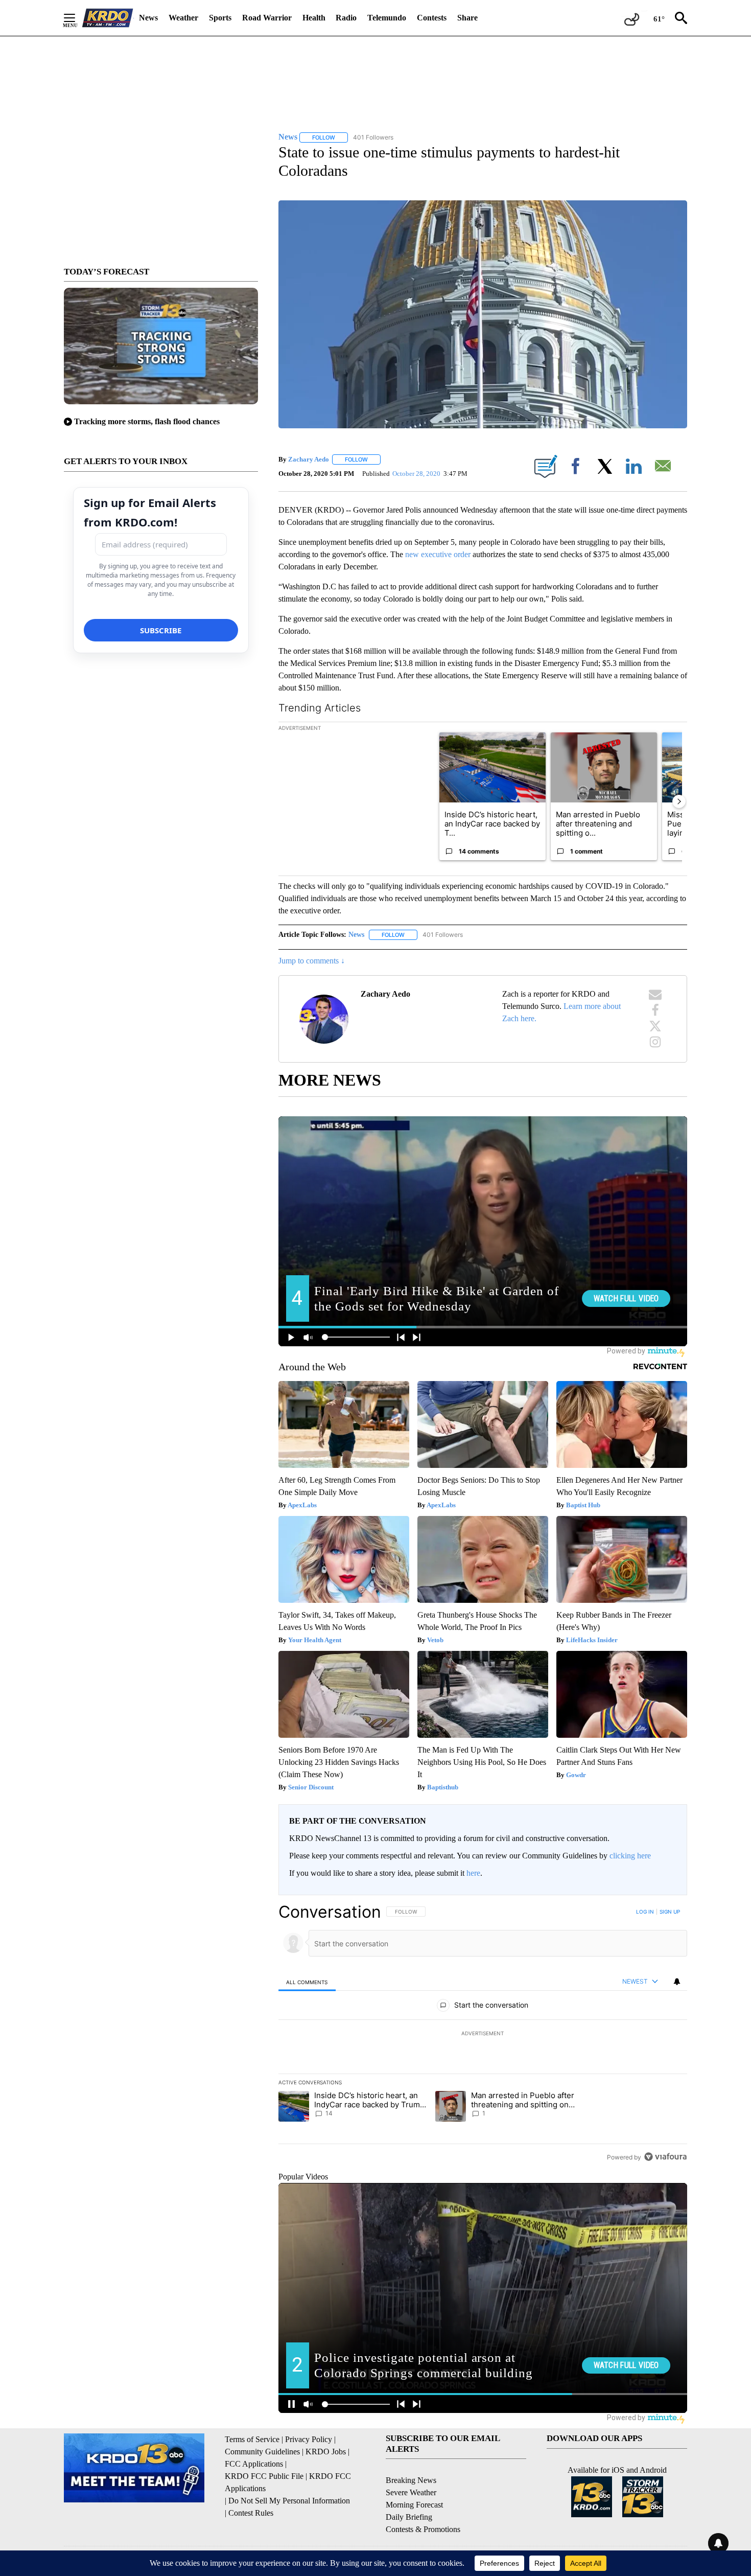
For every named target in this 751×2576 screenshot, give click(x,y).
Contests (432, 18)
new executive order (438, 554)
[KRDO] (108, 18)
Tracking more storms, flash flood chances (147, 421)
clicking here (630, 1856)
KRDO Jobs (326, 2452)
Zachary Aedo (309, 459)
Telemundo (387, 18)
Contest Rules (251, 2513)
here (473, 1873)
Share (467, 18)
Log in (645, 1912)
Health (314, 18)
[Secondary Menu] (77, 18)
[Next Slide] (679, 801)
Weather (183, 18)
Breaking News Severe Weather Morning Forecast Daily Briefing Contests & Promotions (423, 2505)
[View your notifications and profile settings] (677, 1982)
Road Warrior (267, 18)
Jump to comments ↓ (312, 961)
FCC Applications (254, 2464)
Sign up (670, 1912)
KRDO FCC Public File (264, 2476)
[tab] (307, 1982)
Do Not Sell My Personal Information (289, 2501)
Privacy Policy (309, 2439)
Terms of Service (252, 2439)
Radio (346, 18)
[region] (483, 2034)
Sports (220, 18)
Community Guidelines (262, 2452)
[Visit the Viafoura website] (665, 2157)
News (148, 18)
